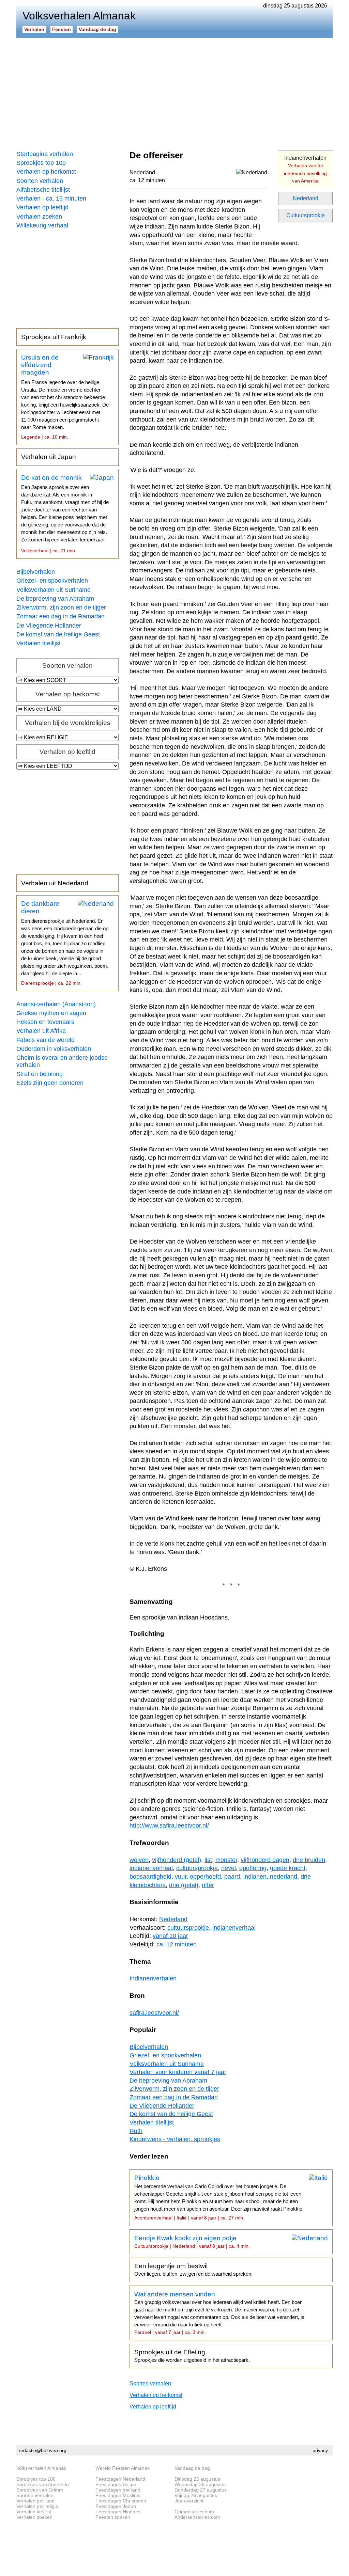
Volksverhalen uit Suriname (54, 590)
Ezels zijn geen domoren (50, 1083)
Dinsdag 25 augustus (197, 2479)
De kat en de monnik (65, 514)
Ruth (136, 2131)
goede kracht (288, 1868)
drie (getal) (184, 1885)
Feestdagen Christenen (121, 2501)
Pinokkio (218, 2197)
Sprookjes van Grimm (40, 2490)
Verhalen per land (35, 2501)
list (208, 1860)
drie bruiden (309, 1860)
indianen (255, 1877)
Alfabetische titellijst (43, 190)
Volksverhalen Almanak (41, 2468)
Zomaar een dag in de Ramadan (60, 616)
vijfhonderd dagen (265, 1860)
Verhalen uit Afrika (41, 1031)
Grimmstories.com (194, 2512)
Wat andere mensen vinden (219, 2313)
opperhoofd (205, 1877)
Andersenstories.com (197, 2517)
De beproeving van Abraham (55, 599)
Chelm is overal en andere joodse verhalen (62, 1061)
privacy (320, 2450)
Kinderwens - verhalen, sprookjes (175, 2139)
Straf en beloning (40, 1074)
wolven (139, 1860)
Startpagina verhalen (45, 154)
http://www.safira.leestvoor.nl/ (169, 1826)
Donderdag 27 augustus (201, 2490)
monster (226, 1860)
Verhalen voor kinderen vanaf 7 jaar (178, 2072)
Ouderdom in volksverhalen (54, 1049)
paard (232, 1877)
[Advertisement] (174, 92)
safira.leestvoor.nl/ (154, 2013)
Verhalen (34, 29)
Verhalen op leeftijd (42, 207)
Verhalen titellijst (39, 643)
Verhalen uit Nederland (55, 883)
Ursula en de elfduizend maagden (65, 397)
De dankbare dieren (65, 943)
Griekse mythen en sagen (51, 1013)
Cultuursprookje (306, 215)
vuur (181, 1877)
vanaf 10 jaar (170, 1936)
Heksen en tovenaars (45, 1022)
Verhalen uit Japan (49, 457)
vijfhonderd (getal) (177, 1860)
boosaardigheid (150, 1877)
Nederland (306, 198)
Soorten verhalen (40, 181)
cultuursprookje (197, 1868)
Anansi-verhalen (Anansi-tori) (56, 1004)
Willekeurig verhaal (42, 225)
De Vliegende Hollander (49, 626)
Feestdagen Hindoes (118, 2512)
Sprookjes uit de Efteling (192, 2356)
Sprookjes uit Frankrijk (54, 337)
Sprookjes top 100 (41, 163)
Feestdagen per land (118, 2490)
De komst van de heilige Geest (58, 634)
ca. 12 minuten (147, 180)
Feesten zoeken (113, 2517)
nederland (284, 1877)
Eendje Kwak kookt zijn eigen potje (192, 2242)
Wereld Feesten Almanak (123, 2468)
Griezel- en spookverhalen (52, 581)
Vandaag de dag (97, 29)
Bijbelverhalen (36, 572)
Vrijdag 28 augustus (196, 2495)
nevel (229, 1868)
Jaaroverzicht (189, 2501)
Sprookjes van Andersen (43, 2484)
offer (208, 1885)
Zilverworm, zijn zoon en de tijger (61, 607)
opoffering (253, 1868)
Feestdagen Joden (116, 2506)
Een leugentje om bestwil (193, 2270)
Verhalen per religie (37, 2506)
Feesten (62, 29)
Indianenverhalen (305, 169)
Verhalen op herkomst (46, 172)
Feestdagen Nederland (120, 2479)
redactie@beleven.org (43, 2450)
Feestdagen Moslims (118, 2495)
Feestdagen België (116, 2484)
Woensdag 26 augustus (200, 2484)
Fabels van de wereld (45, 1040)
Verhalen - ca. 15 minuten (51, 199)
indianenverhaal (151, 1868)
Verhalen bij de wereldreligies (68, 723)
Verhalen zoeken (39, 217)
